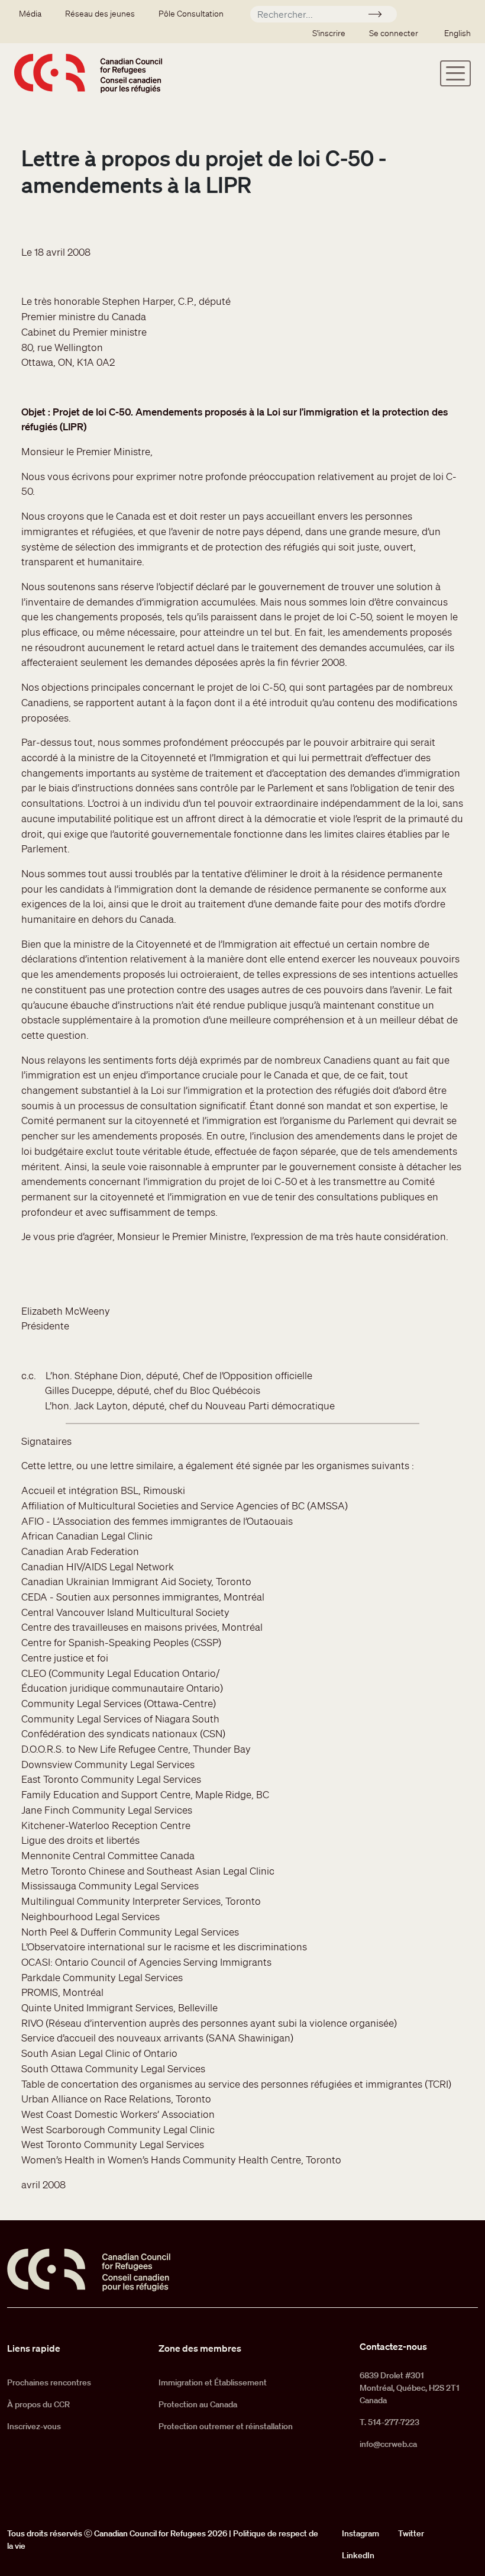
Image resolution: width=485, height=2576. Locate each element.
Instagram (360, 2533)
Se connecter (394, 33)
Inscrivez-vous (34, 2426)
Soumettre (380, 16)
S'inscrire (329, 33)
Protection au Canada (198, 2404)
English (457, 33)
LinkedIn (358, 2555)
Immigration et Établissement (213, 2382)
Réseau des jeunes (100, 14)
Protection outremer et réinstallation (226, 2426)
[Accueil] (88, 73)
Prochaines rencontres (49, 2382)
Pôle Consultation (191, 14)
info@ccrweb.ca (388, 2444)
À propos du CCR (38, 2404)
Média (30, 14)
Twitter (411, 2533)
